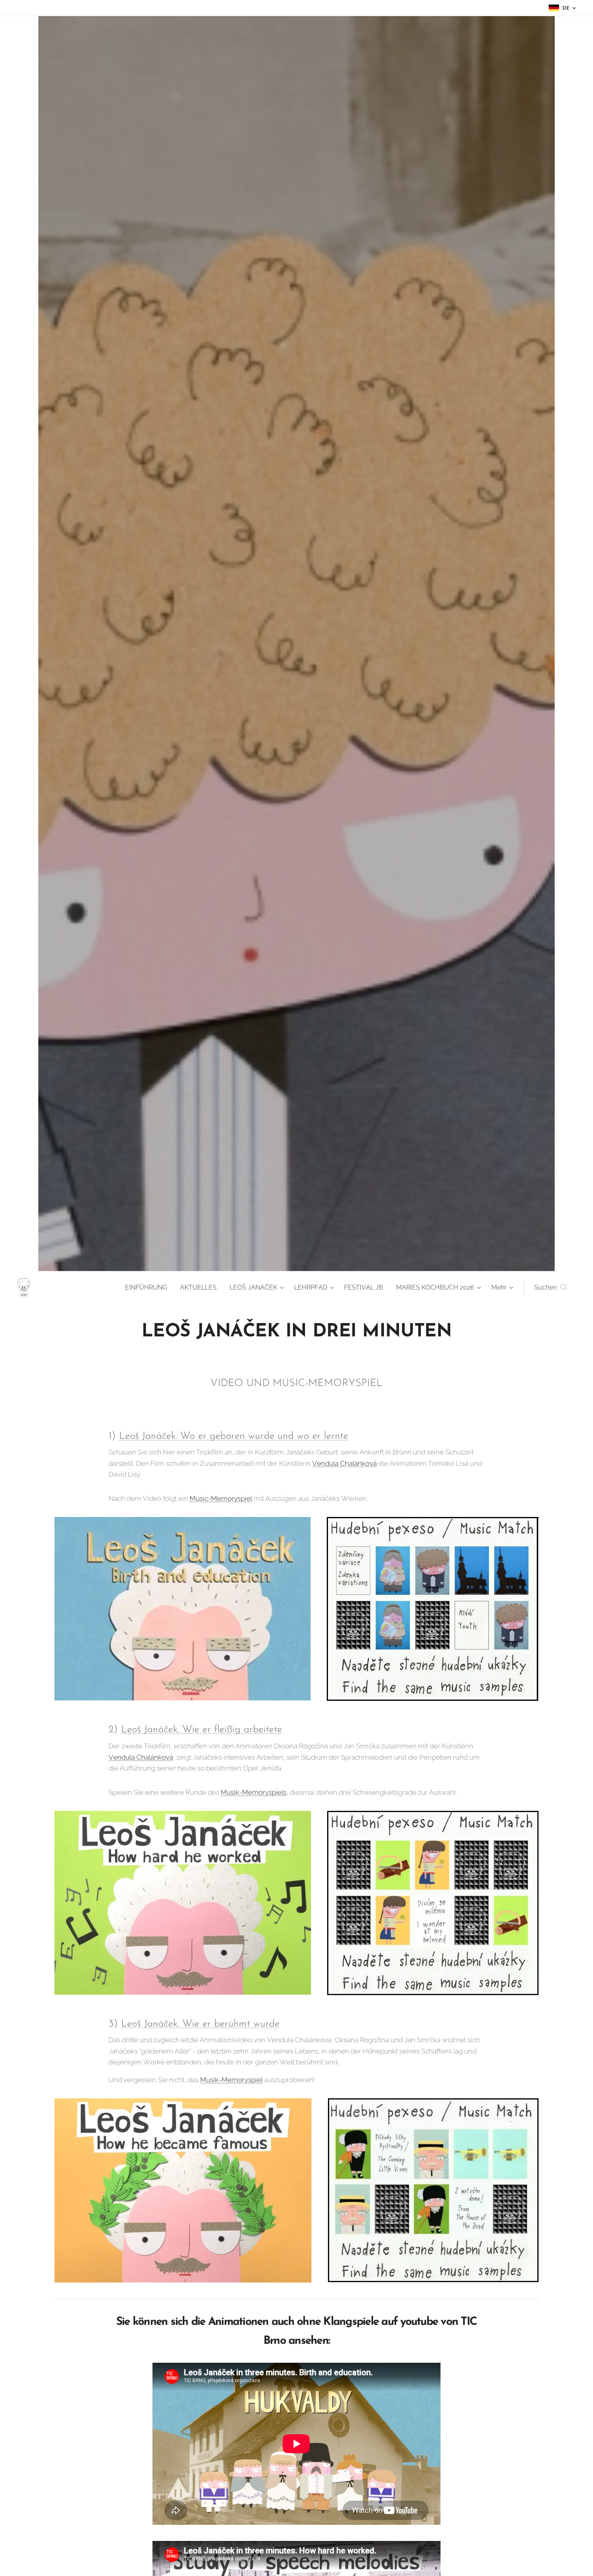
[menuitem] (148, 1288)
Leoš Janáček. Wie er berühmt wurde (200, 2024)
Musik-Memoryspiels (254, 1792)
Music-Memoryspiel (221, 1498)
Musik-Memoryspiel (231, 2080)
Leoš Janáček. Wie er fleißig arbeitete (201, 1730)
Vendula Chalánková (345, 1463)
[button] (550, 1288)
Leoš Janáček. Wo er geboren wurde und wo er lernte (234, 1436)
